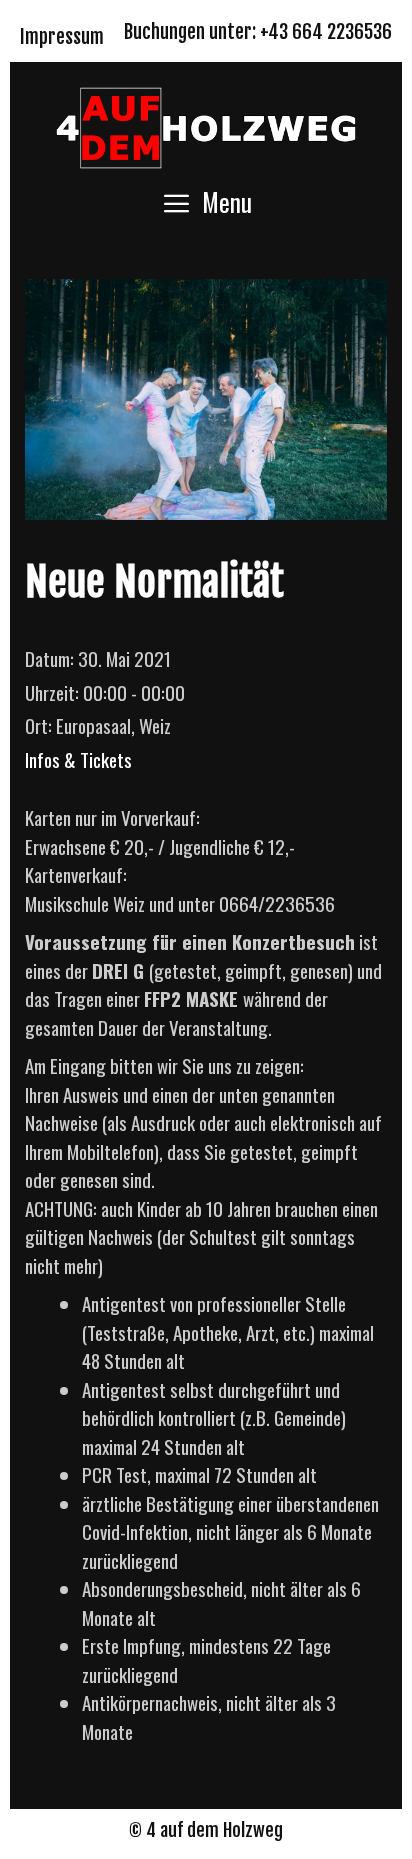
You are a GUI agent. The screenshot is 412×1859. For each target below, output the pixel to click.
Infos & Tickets (78, 759)
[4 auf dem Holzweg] (206, 124)
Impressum (62, 37)
